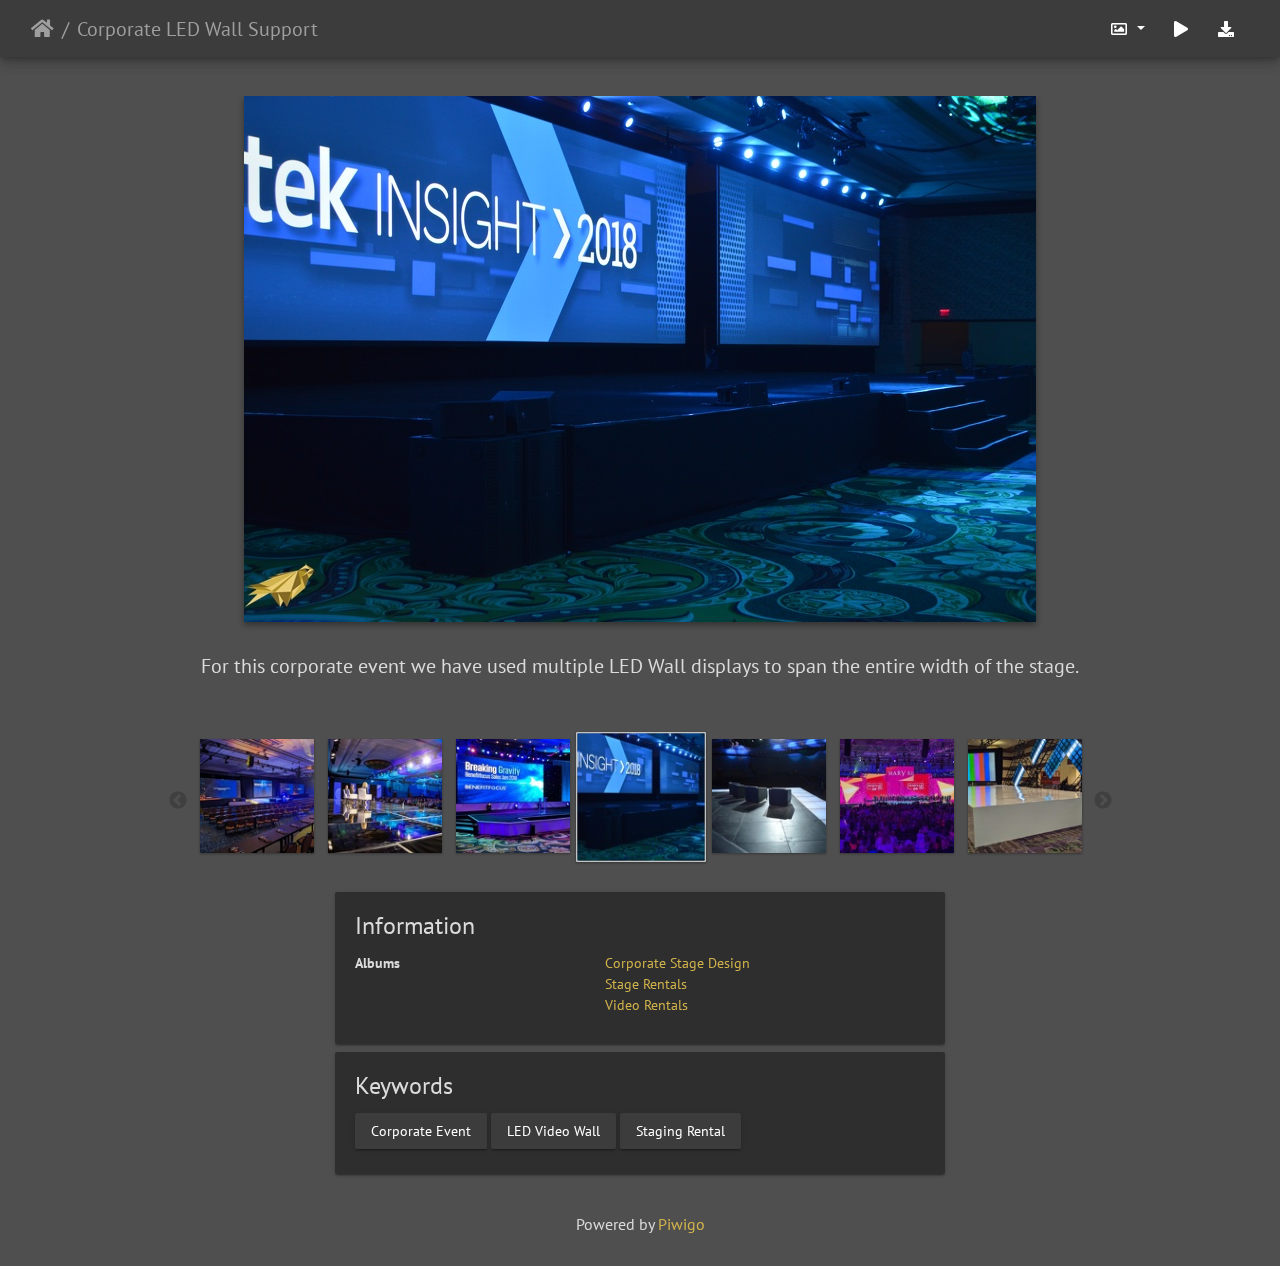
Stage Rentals (646, 984)
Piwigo (681, 1224)
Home (42, 29)
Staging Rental (680, 1130)
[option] (257, 796)
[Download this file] (1226, 28)
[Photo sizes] (1127, 28)
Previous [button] (178, 801)
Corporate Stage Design (677, 963)
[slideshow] (1181, 28)
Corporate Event (421, 1130)
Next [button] (1103, 801)
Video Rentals (646, 1005)
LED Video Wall (553, 1130)
